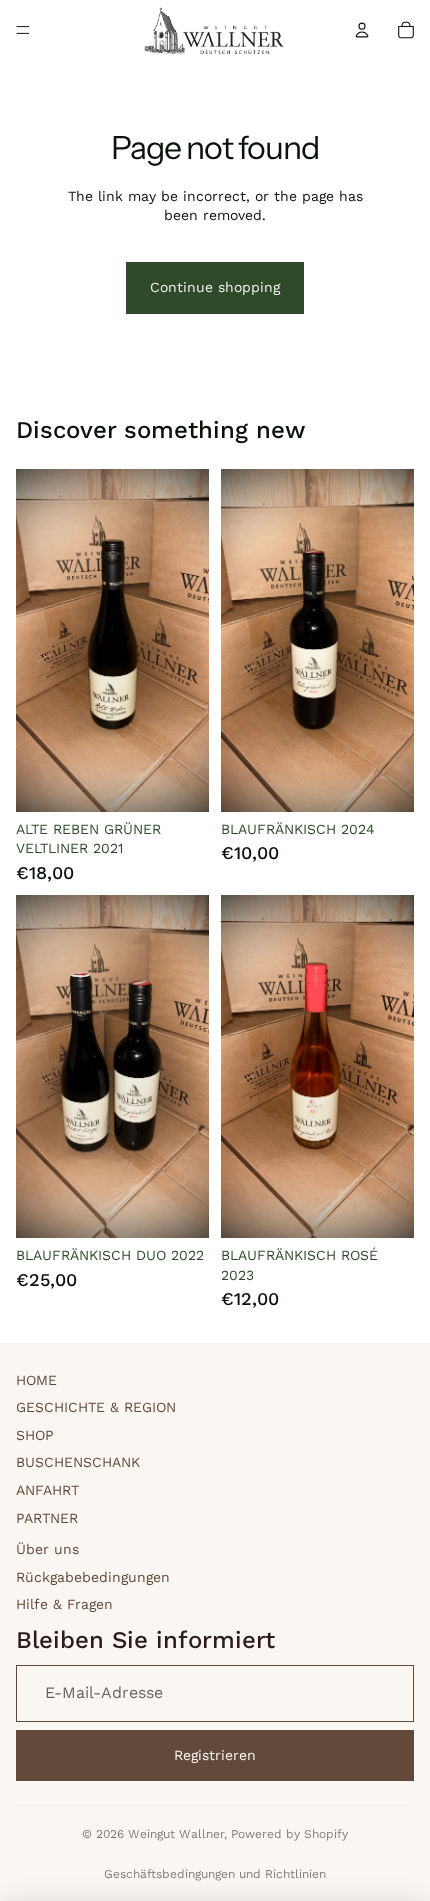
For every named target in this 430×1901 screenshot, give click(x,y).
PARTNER (47, 1518)
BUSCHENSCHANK (78, 1462)
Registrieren (215, 1755)
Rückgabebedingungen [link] (93, 1577)
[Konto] (362, 30)
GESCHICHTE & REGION (96, 1407)
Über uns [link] (47, 1549)
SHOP (35, 1435)
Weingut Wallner (176, 1834)
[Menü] (23, 30)
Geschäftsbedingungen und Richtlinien (215, 1874)
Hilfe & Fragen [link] (64, 1604)
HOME (36, 1380)
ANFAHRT (47, 1490)
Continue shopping (215, 287)
